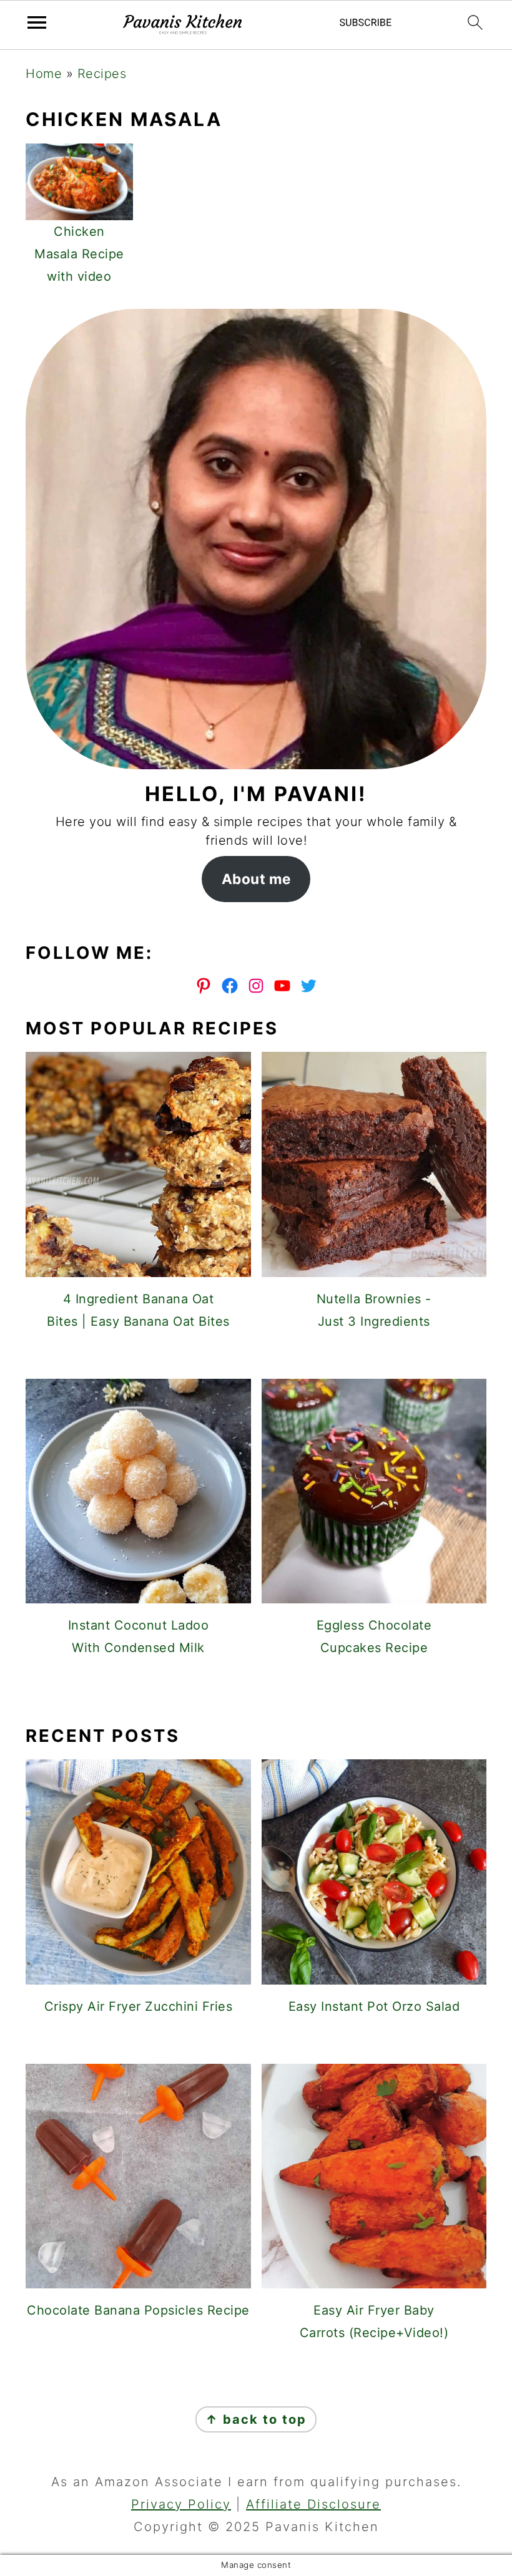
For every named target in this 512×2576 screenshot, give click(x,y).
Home (44, 74)
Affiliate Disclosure (313, 2504)
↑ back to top (256, 2419)
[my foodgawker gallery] (256, 1691)
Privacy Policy (181, 2504)
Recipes (102, 74)
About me (256, 879)
